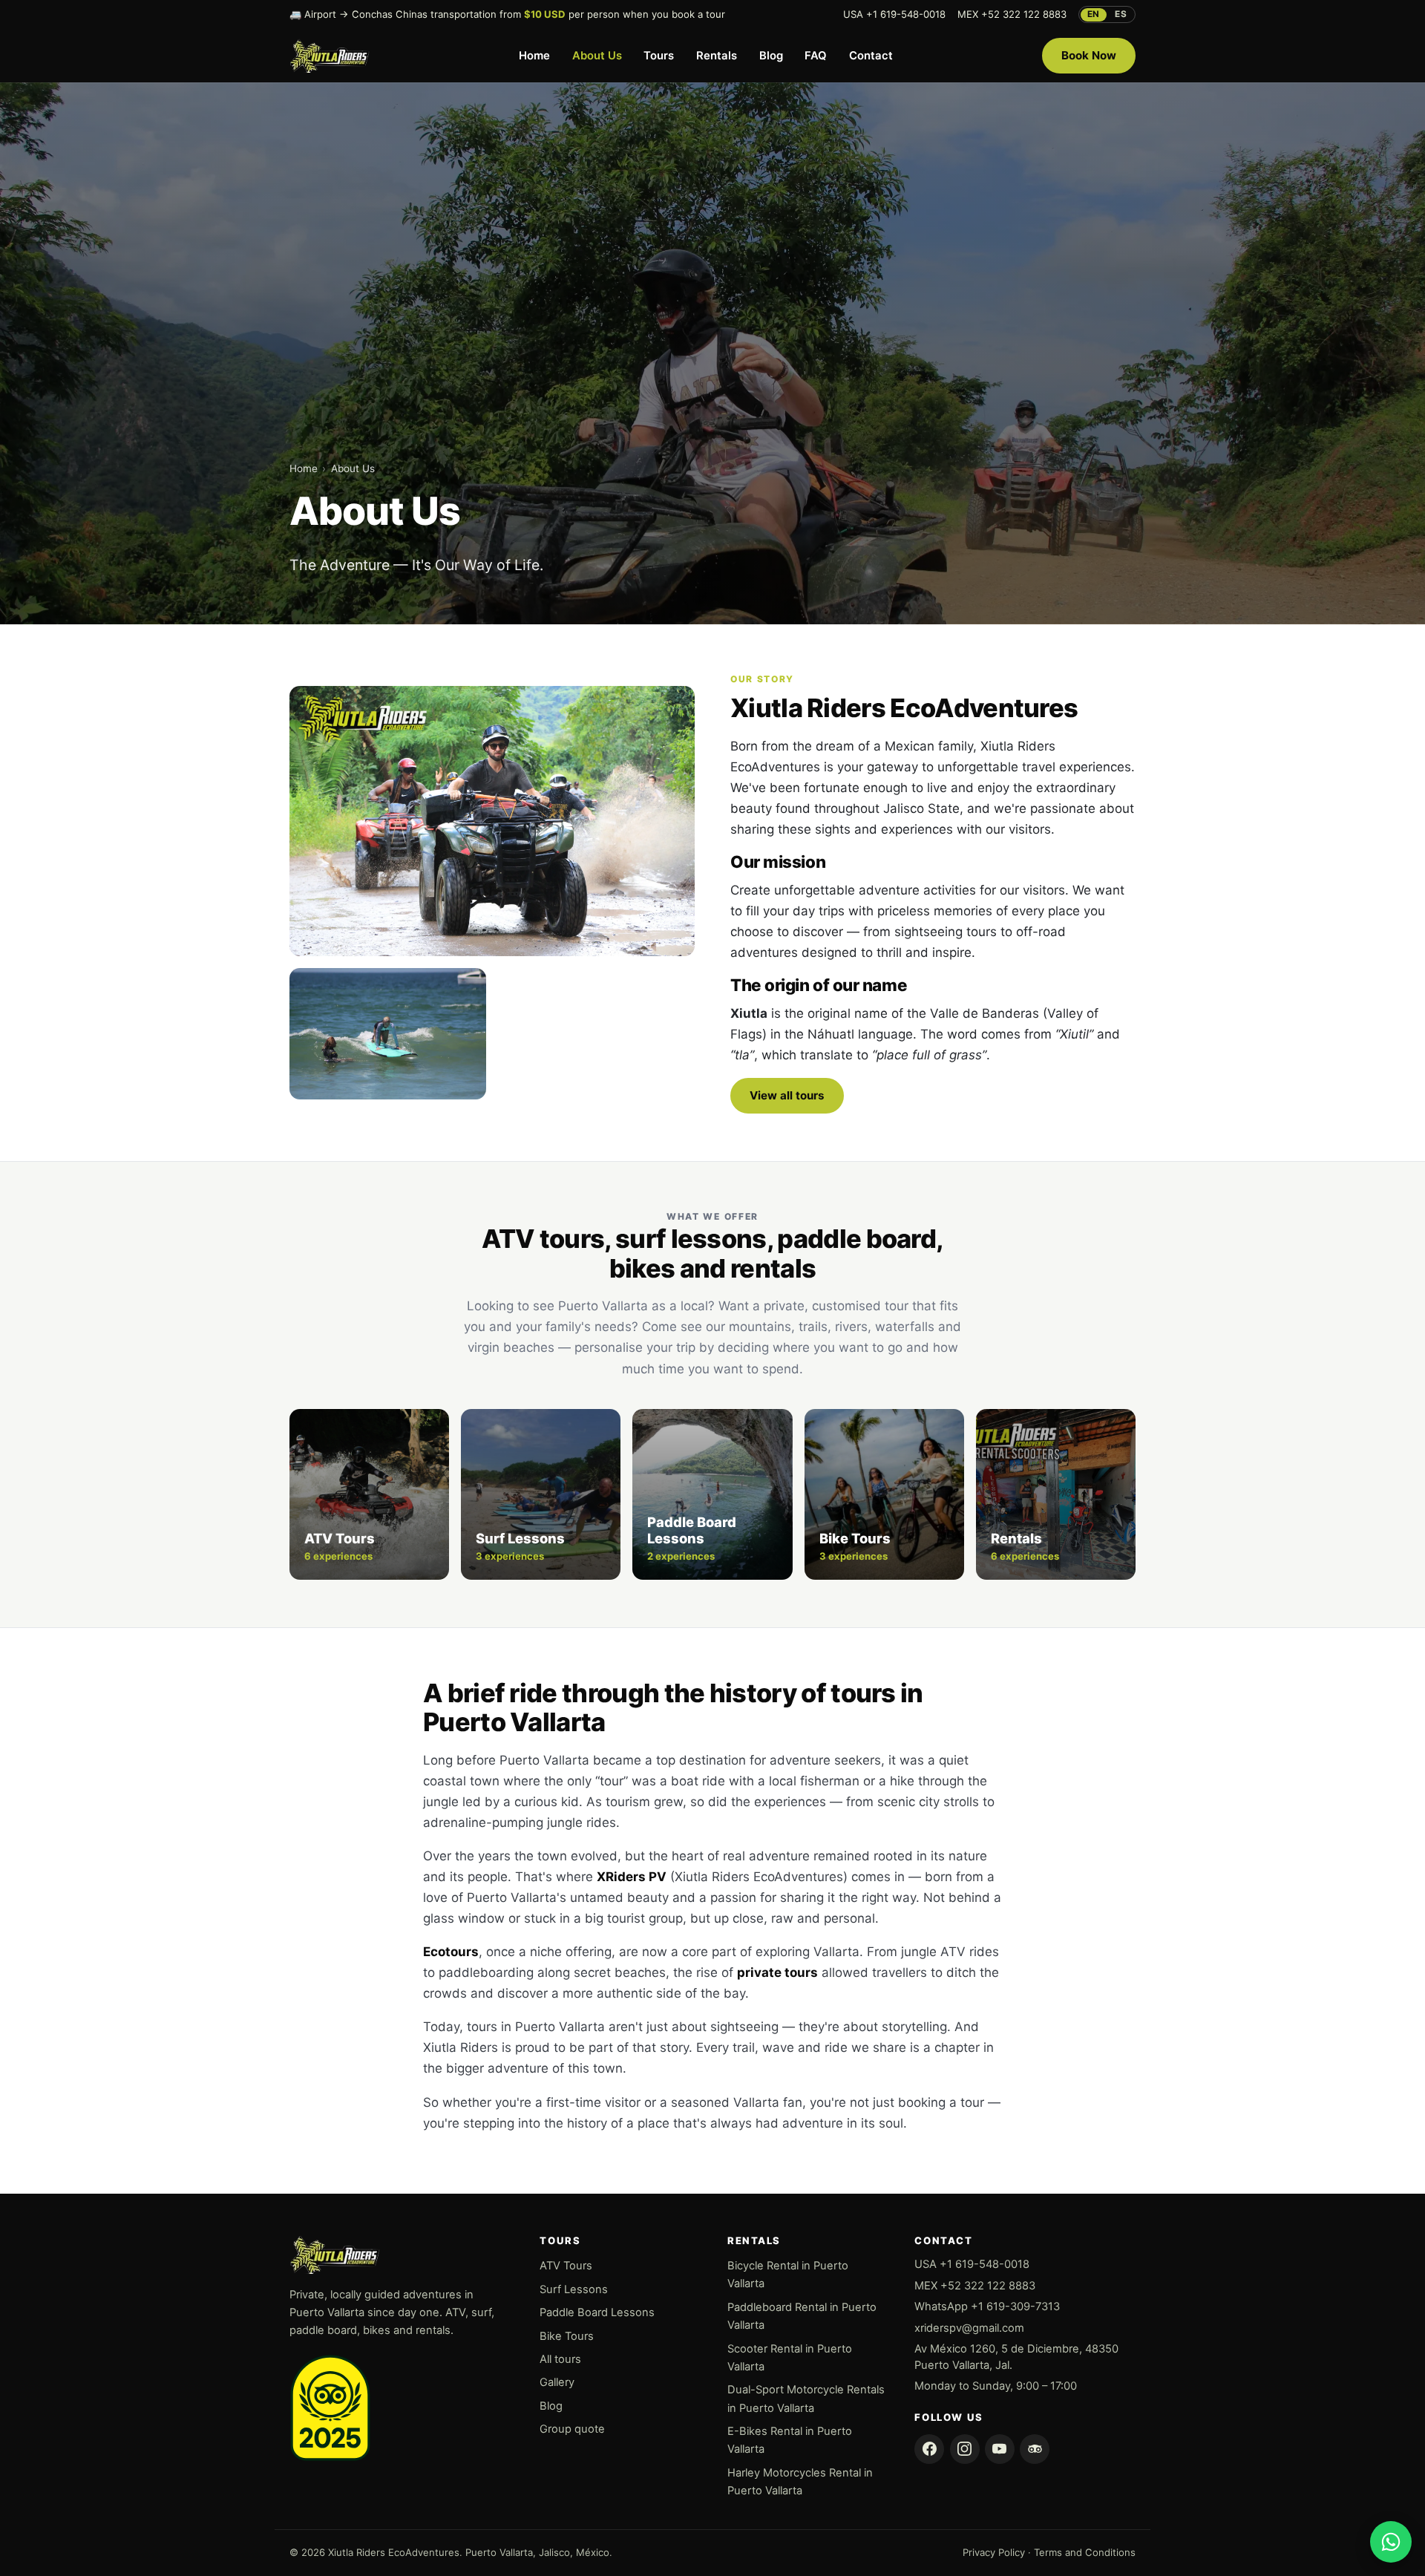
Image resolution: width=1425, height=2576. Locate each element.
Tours (659, 56)
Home (534, 56)
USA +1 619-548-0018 (894, 14)
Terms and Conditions (1085, 2552)
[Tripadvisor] (1035, 2449)
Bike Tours (567, 2336)
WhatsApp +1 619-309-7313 (987, 2307)
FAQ (816, 56)
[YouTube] (1000, 2449)
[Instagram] (965, 2449)
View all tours (787, 1095)
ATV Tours (566, 2266)
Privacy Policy (994, 2552)
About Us (597, 56)
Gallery (557, 2382)
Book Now (1089, 55)
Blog (771, 56)
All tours (560, 2359)
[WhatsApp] (1391, 2542)
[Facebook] (929, 2449)
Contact (871, 56)
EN (1094, 14)
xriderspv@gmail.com (969, 2328)
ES (1121, 14)
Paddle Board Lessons (597, 2312)
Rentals (717, 56)
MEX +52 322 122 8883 (1012, 14)
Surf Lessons (574, 2289)
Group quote (572, 2429)
